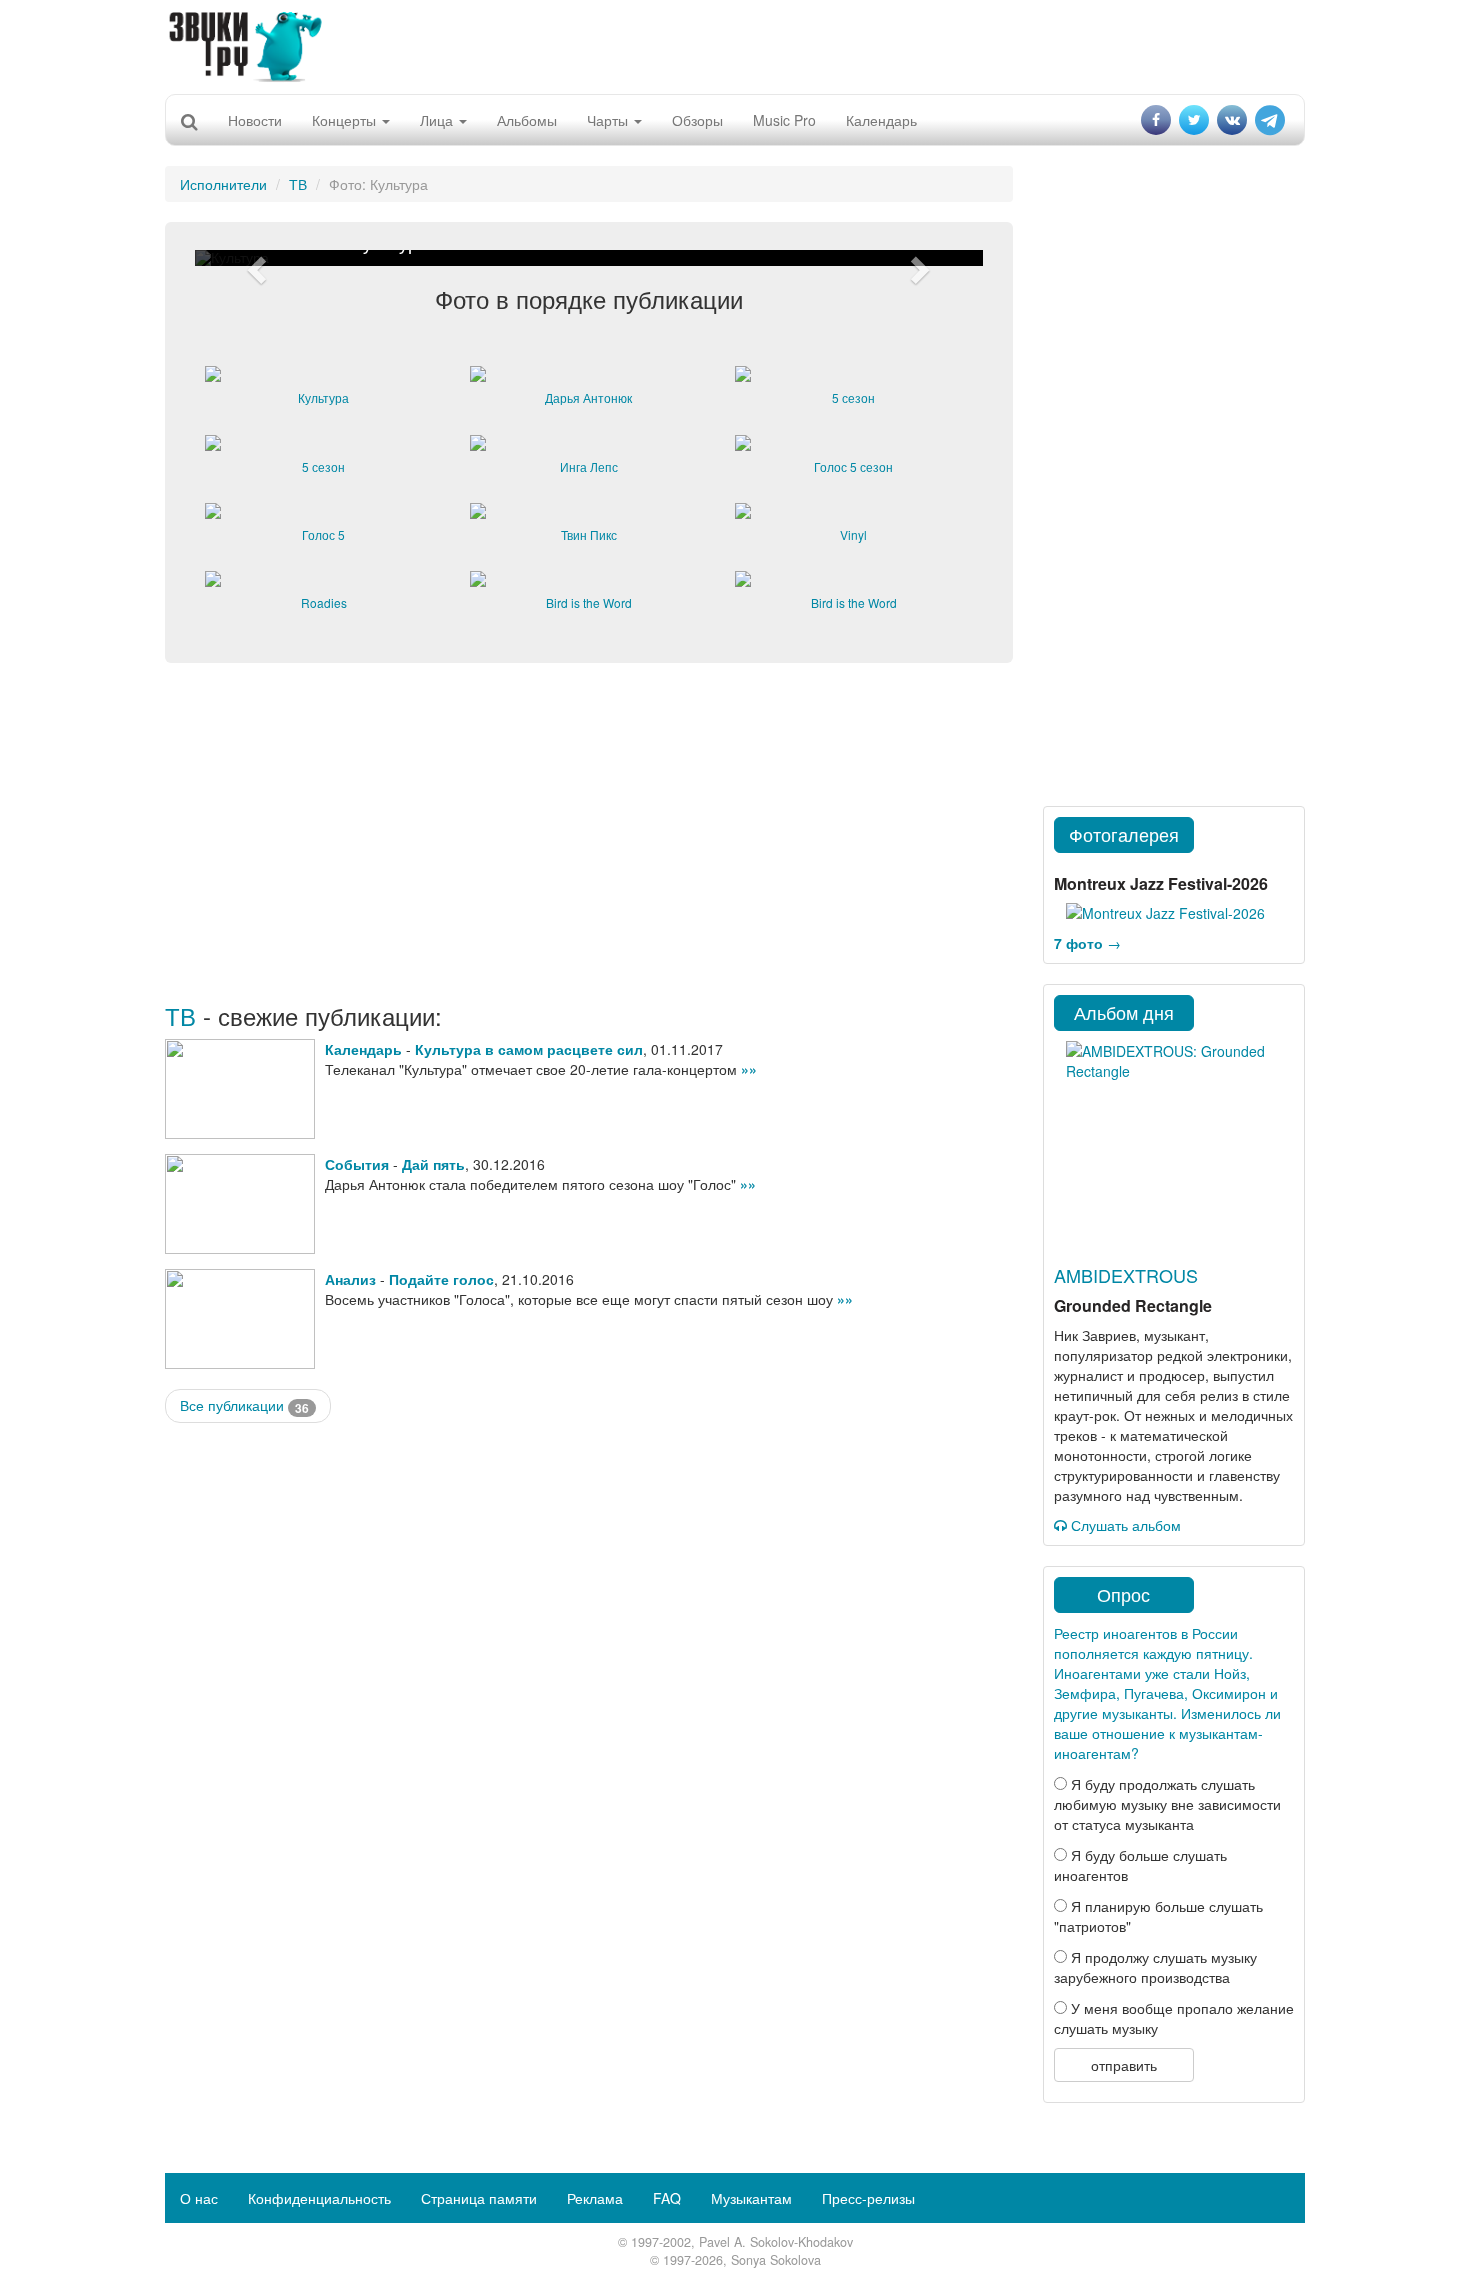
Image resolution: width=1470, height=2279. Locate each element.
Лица (438, 120)
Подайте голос (441, 1279)
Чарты (609, 120)
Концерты (346, 120)
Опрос (1123, 1594)
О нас (199, 2198)
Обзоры (697, 120)
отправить (1124, 2065)
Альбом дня (1124, 1012)
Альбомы (527, 120)
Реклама (595, 2198)
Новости (255, 120)
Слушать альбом (1124, 1525)
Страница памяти (479, 2198)
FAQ (667, 2198)
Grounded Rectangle (1133, 1305)
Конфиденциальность (319, 2198)
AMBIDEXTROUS (1126, 1275)
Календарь (881, 120)
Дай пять (433, 1164)
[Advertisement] (735, 45)
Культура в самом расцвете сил (529, 1049)
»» (749, 1069)
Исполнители (223, 184)
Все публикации (244, 1405)
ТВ (298, 184)
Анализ (350, 1279)
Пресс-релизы (868, 2198)
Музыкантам (751, 2198)
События (357, 1164)
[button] (254, 258)
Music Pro (784, 120)
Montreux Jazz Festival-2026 (1161, 883)
